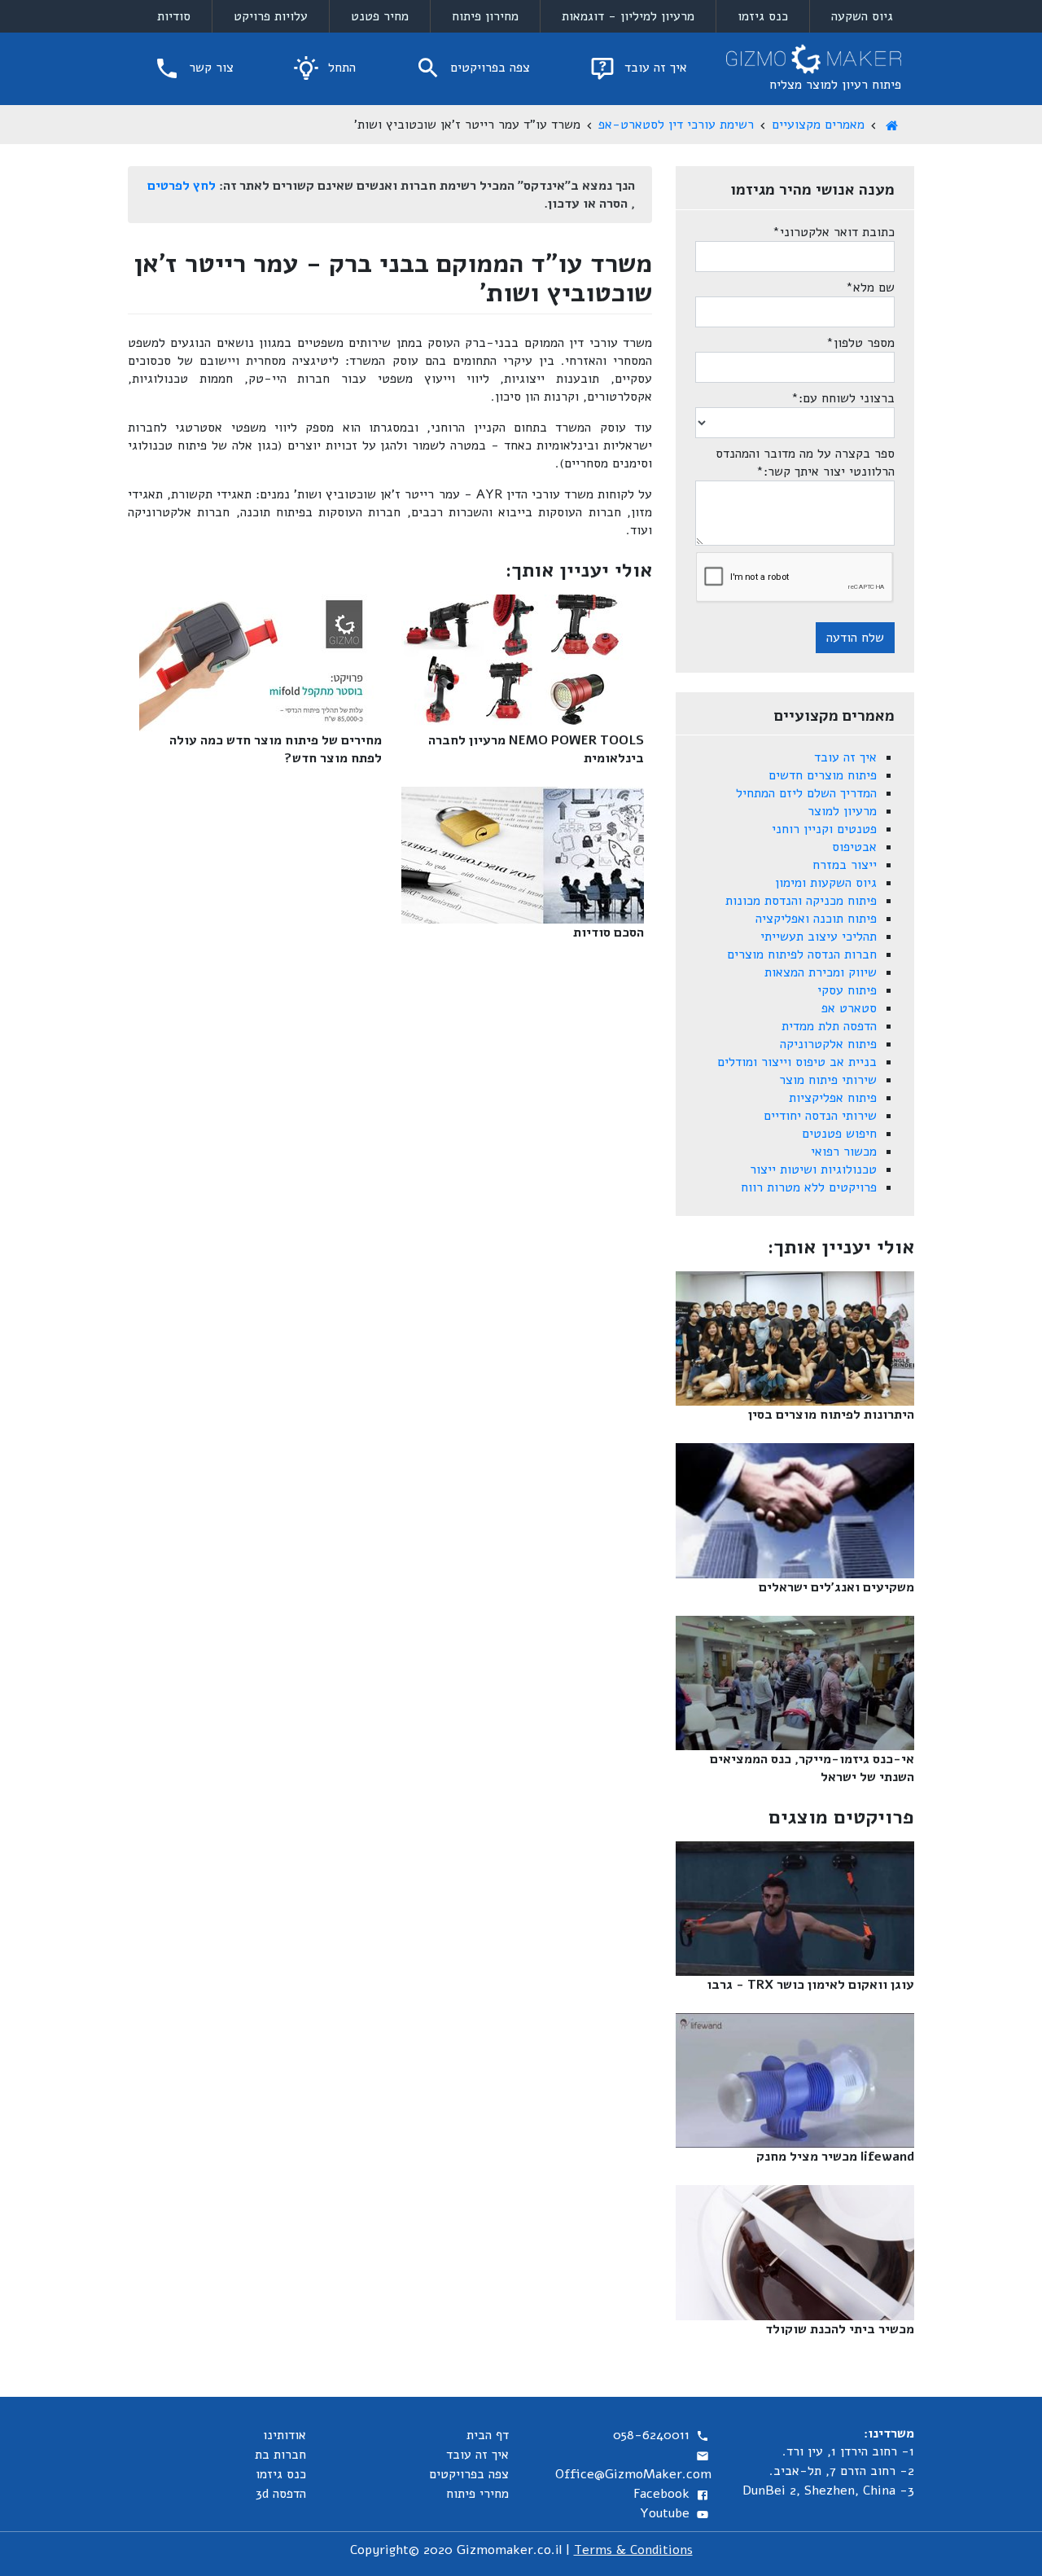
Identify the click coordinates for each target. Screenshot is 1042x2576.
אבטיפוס (854, 847)
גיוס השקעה (862, 16)
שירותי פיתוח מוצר (828, 1080)
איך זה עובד (654, 68)
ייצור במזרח (845, 865)
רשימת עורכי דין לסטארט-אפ (676, 125)
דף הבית (488, 2435)
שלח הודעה (855, 638)
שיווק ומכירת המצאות (821, 972)
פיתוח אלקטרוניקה (828, 1044)
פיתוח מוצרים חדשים (823, 775)
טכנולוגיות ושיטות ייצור (813, 1170)
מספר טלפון (860, 343)
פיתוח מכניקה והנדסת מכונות (801, 901)
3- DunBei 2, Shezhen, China (828, 2490)
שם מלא (870, 287)
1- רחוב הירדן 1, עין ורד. (848, 2451)
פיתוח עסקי (847, 990)
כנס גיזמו (763, 16)
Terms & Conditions (633, 2550)
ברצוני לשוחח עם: (843, 398)
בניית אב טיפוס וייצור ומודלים (797, 1062)
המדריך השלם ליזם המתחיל (806, 793)
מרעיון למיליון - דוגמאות (628, 16)
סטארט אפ (849, 1008)
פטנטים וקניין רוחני (824, 829)
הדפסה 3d (281, 2494)
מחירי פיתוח (477, 2494)
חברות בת (280, 2455)
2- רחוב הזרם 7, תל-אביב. (842, 2471)
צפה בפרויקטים (488, 68)
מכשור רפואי (844, 1152)
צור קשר (209, 68)
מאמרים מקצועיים (818, 125)
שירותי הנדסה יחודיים (820, 1116)
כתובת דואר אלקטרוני (834, 232)
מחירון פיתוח (485, 16)
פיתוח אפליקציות (833, 1098)
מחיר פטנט (380, 16)
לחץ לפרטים (182, 186)
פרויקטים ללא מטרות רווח (809, 1187)
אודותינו (285, 2435)
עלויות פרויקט (271, 16)
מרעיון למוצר (842, 811)
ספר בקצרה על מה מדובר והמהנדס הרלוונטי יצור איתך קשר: (805, 463)
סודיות (174, 16)
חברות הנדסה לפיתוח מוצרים (802, 954)
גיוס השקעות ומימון (826, 883)
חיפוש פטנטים (839, 1134)
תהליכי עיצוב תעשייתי (819, 937)
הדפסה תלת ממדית (829, 1026)
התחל (340, 68)
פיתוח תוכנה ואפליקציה (816, 919)
